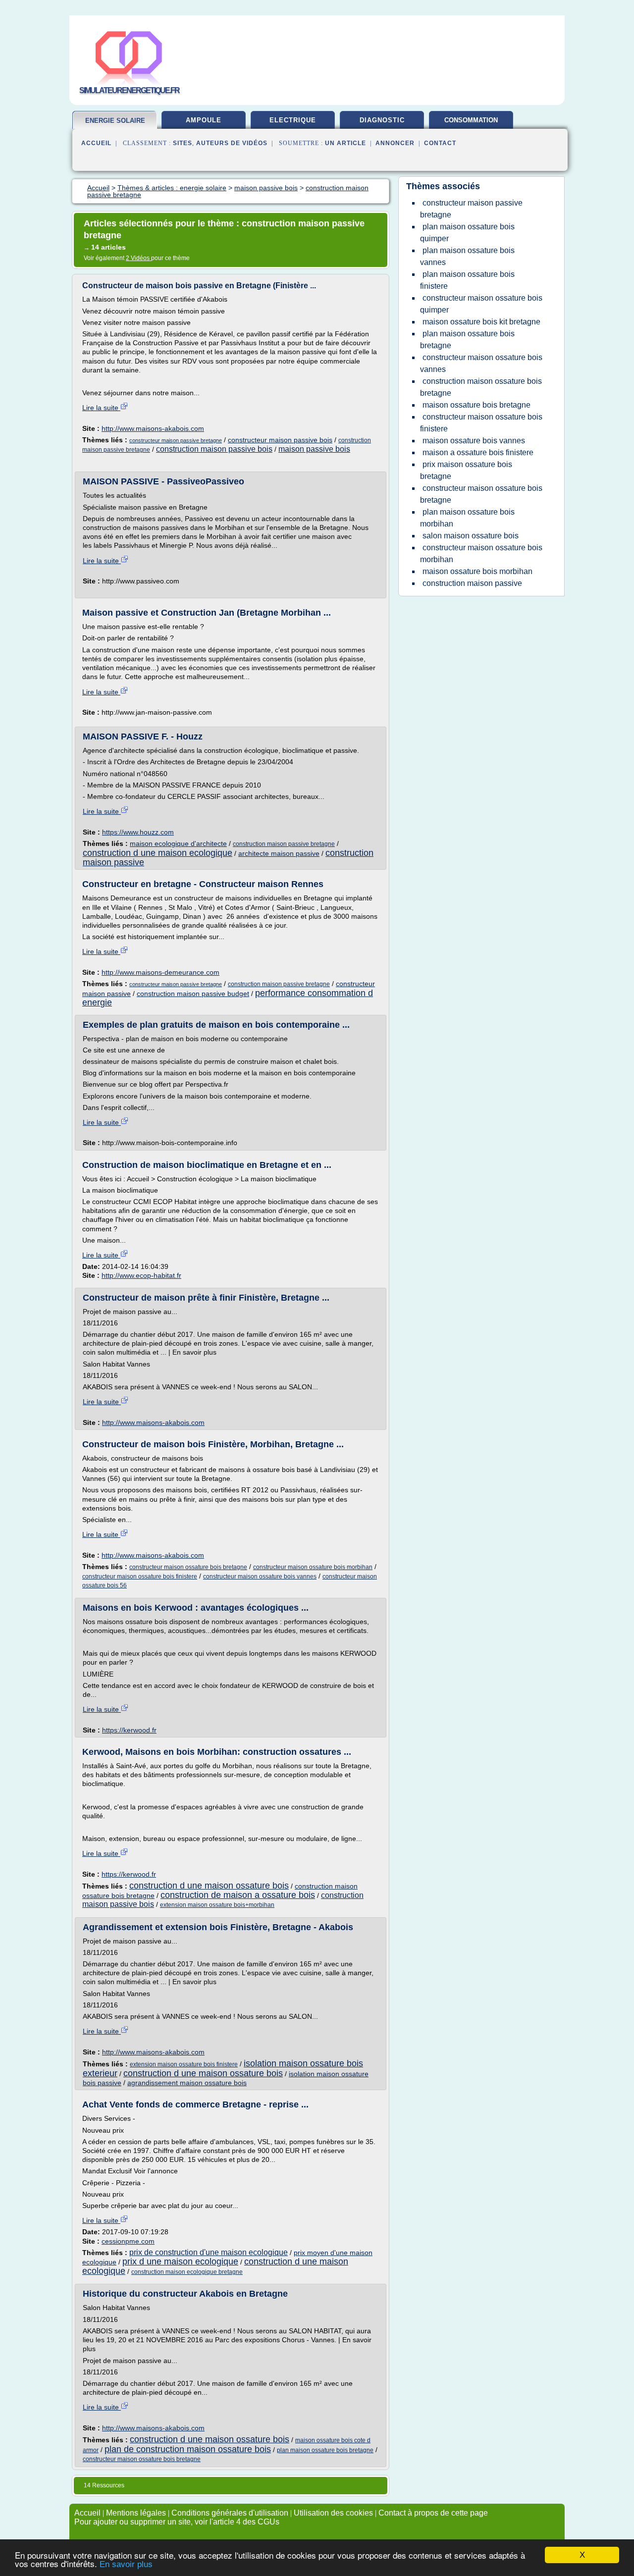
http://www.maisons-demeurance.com (160, 972)
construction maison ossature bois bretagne (481, 387)
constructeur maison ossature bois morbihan (313, 1567)
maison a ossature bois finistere (478, 452)
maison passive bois (314, 449)
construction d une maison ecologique (158, 853)
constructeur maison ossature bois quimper (481, 304)
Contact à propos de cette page (433, 2513)
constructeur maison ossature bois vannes (260, 1577)
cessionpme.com (128, 2241)
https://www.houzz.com (138, 832)
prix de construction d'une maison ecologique (209, 2252)
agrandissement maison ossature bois (187, 2083)
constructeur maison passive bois (280, 440)
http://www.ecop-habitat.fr (141, 1275)
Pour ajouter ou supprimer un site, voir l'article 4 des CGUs (177, 2522)
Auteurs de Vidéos (232, 143)
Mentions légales (136, 2513)
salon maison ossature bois (471, 536)
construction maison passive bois (214, 449)
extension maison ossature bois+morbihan (217, 1905)
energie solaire (115, 121)
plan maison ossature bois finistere (467, 280)
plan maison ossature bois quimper (467, 233)
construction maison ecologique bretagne (187, 2272)
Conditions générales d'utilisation (230, 2513)
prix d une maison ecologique (180, 2261)
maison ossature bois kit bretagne (481, 322)
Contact (440, 143)
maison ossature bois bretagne (476, 405)
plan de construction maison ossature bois (188, 2449)
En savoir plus (126, 2564)
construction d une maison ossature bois (209, 1886)
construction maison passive (472, 583)
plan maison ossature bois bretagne (325, 2450)
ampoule (204, 120)
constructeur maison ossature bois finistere (140, 1577)
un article (345, 143)
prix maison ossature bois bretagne (466, 470)
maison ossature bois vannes (474, 441)
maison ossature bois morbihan (477, 571)
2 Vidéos (138, 258)
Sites (183, 143)
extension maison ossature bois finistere (184, 2064)
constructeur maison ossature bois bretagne (188, 1567)
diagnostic (382, 120)
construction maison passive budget (193, 994)
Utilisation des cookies (333, 2513)
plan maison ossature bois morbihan (467, 518)
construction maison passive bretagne (284, 844)
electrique (293, 120)
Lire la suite (101, 408)
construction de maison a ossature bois (238, 1895)
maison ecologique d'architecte (178, 843)
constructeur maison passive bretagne (176, 440)
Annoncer (395, 143)
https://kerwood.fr (129, 1730)
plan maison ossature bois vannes (467, 256)
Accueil (96, 143)
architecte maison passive (279, 853)
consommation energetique (471, 124)
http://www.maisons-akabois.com (153, 428)
